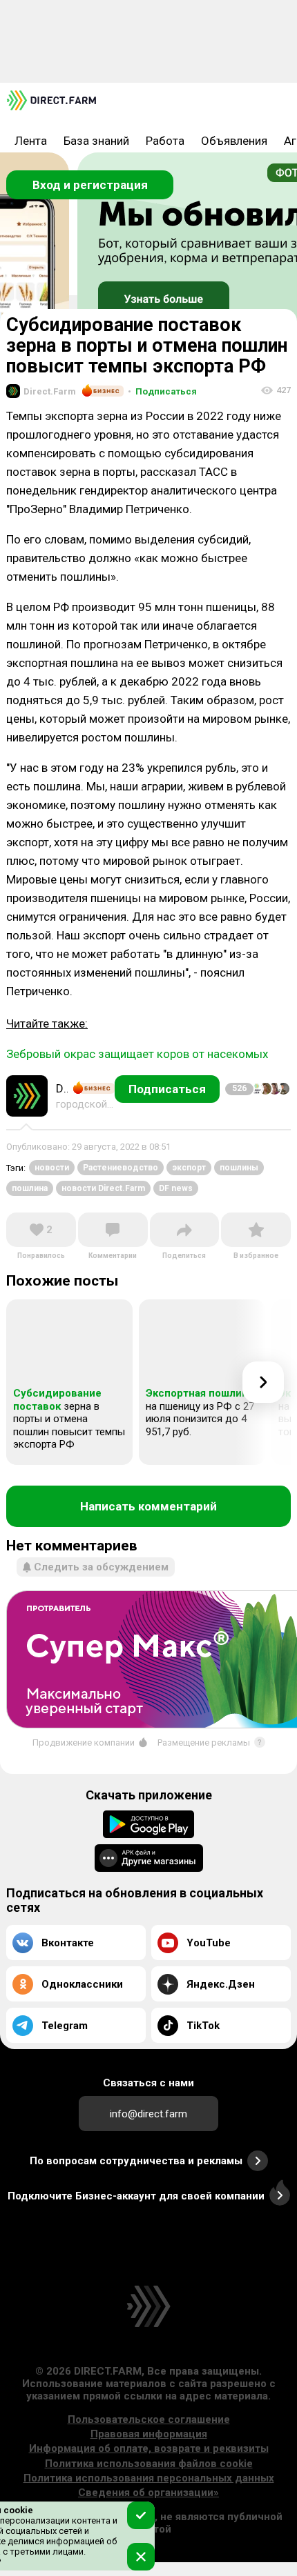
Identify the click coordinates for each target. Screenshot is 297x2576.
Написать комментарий (148, 1506)
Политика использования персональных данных (149, 2478)
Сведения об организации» (148, 2493)
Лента (31, 141)
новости (52, 1168)
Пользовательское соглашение (149, 2419)
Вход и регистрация (90, 185)
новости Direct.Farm (103, 1188)
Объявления (234, 141)
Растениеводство (121, 1168)
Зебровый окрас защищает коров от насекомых (137, 1054)
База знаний (96, 141)
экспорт (189, 1168)
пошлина (30, 1188)
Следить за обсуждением (101, 1567)
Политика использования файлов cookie (149, 2464)
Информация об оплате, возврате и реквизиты (149, 2448)
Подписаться (162, 391)
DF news (176, 1188)
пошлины (239, 1168)
